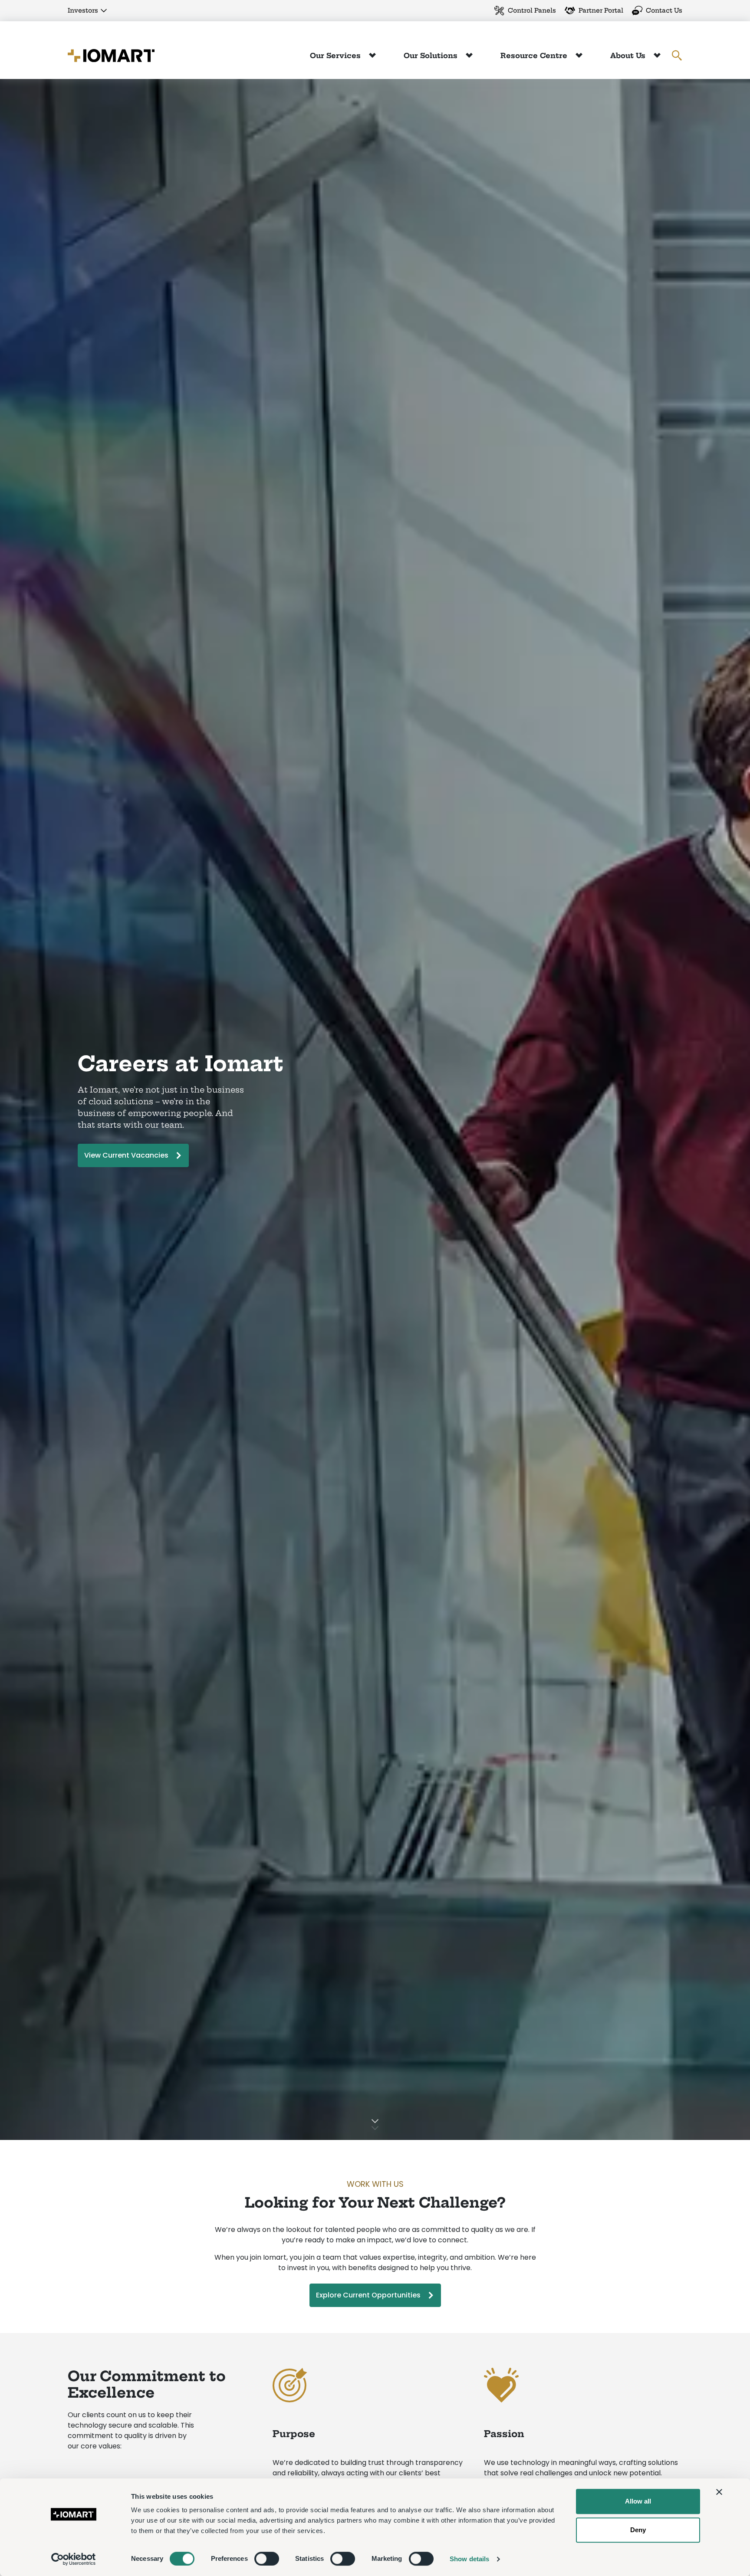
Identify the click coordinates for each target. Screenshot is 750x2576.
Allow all (638, 2501)
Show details (469, 2559)
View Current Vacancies (126, 1155)
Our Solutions (432, 56)
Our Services (336, 56)
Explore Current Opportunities (368, 2295)
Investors (83, 10)
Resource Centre (535, 56)
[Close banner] (719, 2492)
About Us (629, 56)
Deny (638, 2530)
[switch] (267, 2559)
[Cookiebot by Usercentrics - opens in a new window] (74, 2559)
